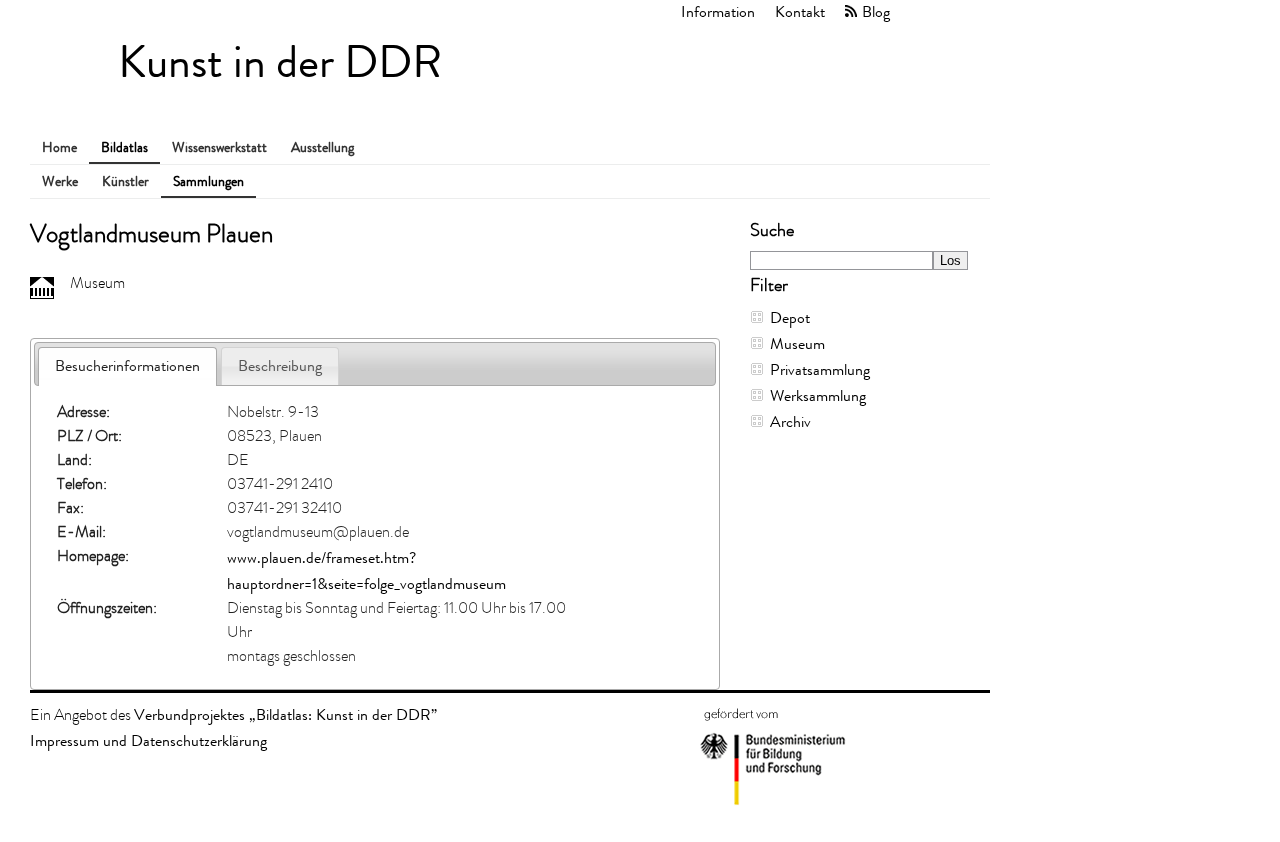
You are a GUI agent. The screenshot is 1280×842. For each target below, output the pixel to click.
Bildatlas (124, 147)
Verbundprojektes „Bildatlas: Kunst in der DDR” (285, 714)
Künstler (125, 181)
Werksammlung (818, 395)
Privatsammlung (820, 369)
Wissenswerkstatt (219, 147)
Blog (876, 11)
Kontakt (800, 11)
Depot (790, 317)
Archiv (790, 421)
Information (718, 11)
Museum (797, 343)
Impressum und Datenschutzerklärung (148, 740)
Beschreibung (280, 365)
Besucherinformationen (127, 365)
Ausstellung (322, 147)
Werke (60, 181)
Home (59, 147)
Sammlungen (208, 181)
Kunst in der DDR (280, 62)
